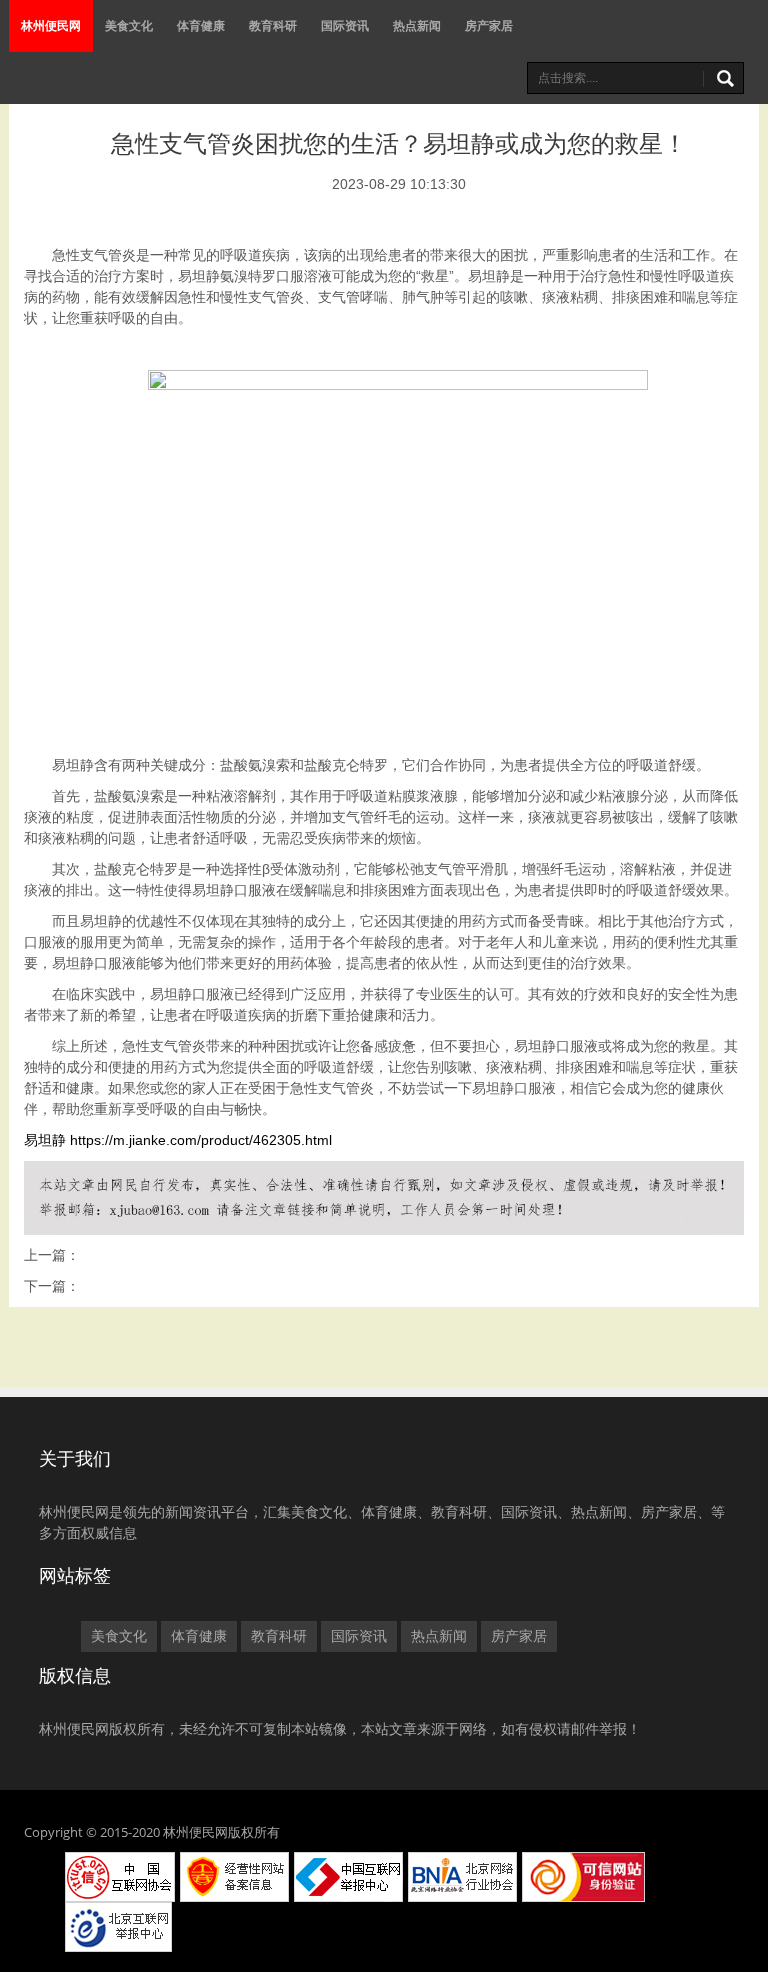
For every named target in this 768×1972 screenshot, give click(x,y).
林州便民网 (51, 25)
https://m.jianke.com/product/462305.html (201, 1140)
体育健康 (201, 25)
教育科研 (273, 25)
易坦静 (45, 1140)
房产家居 (489, 25)
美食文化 (129, 25)
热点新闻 (417, 25)
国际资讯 (345, 25)
